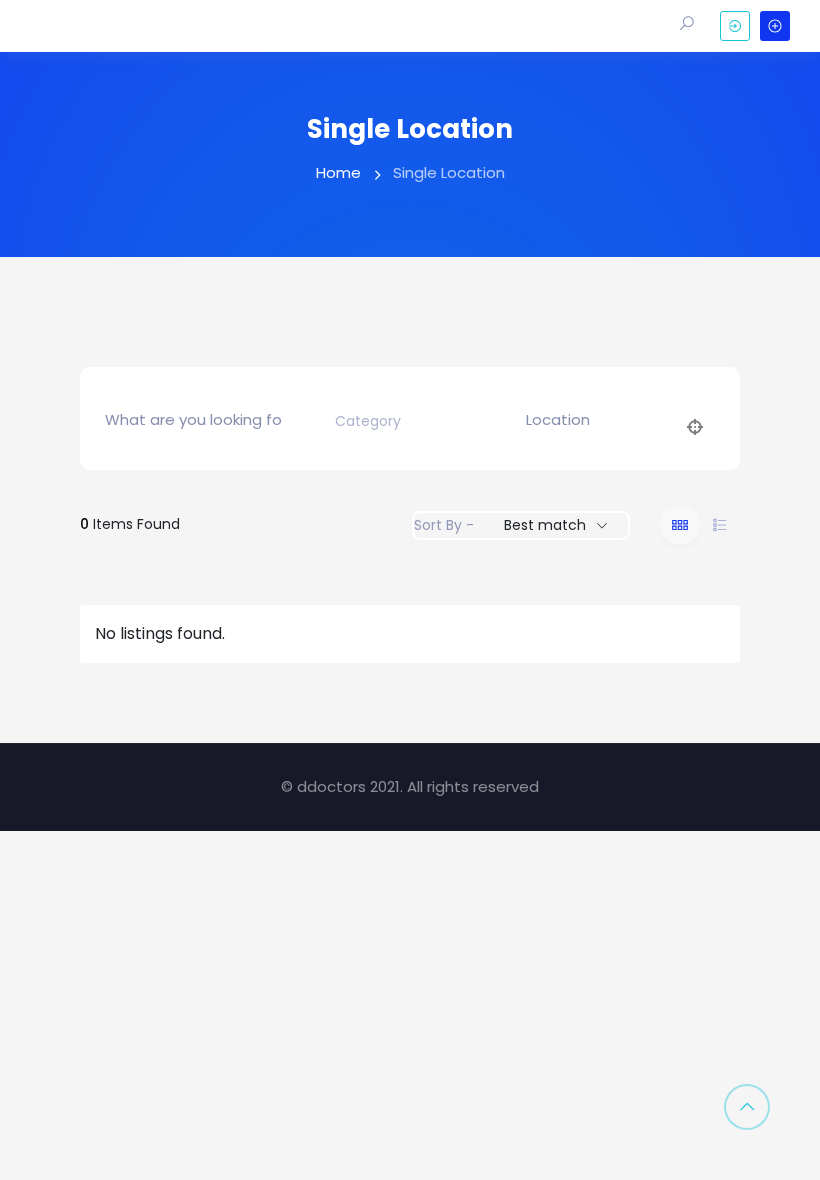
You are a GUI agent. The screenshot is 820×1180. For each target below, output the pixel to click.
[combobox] (403, 421)
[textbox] (368, 421)
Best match (545, 525)
